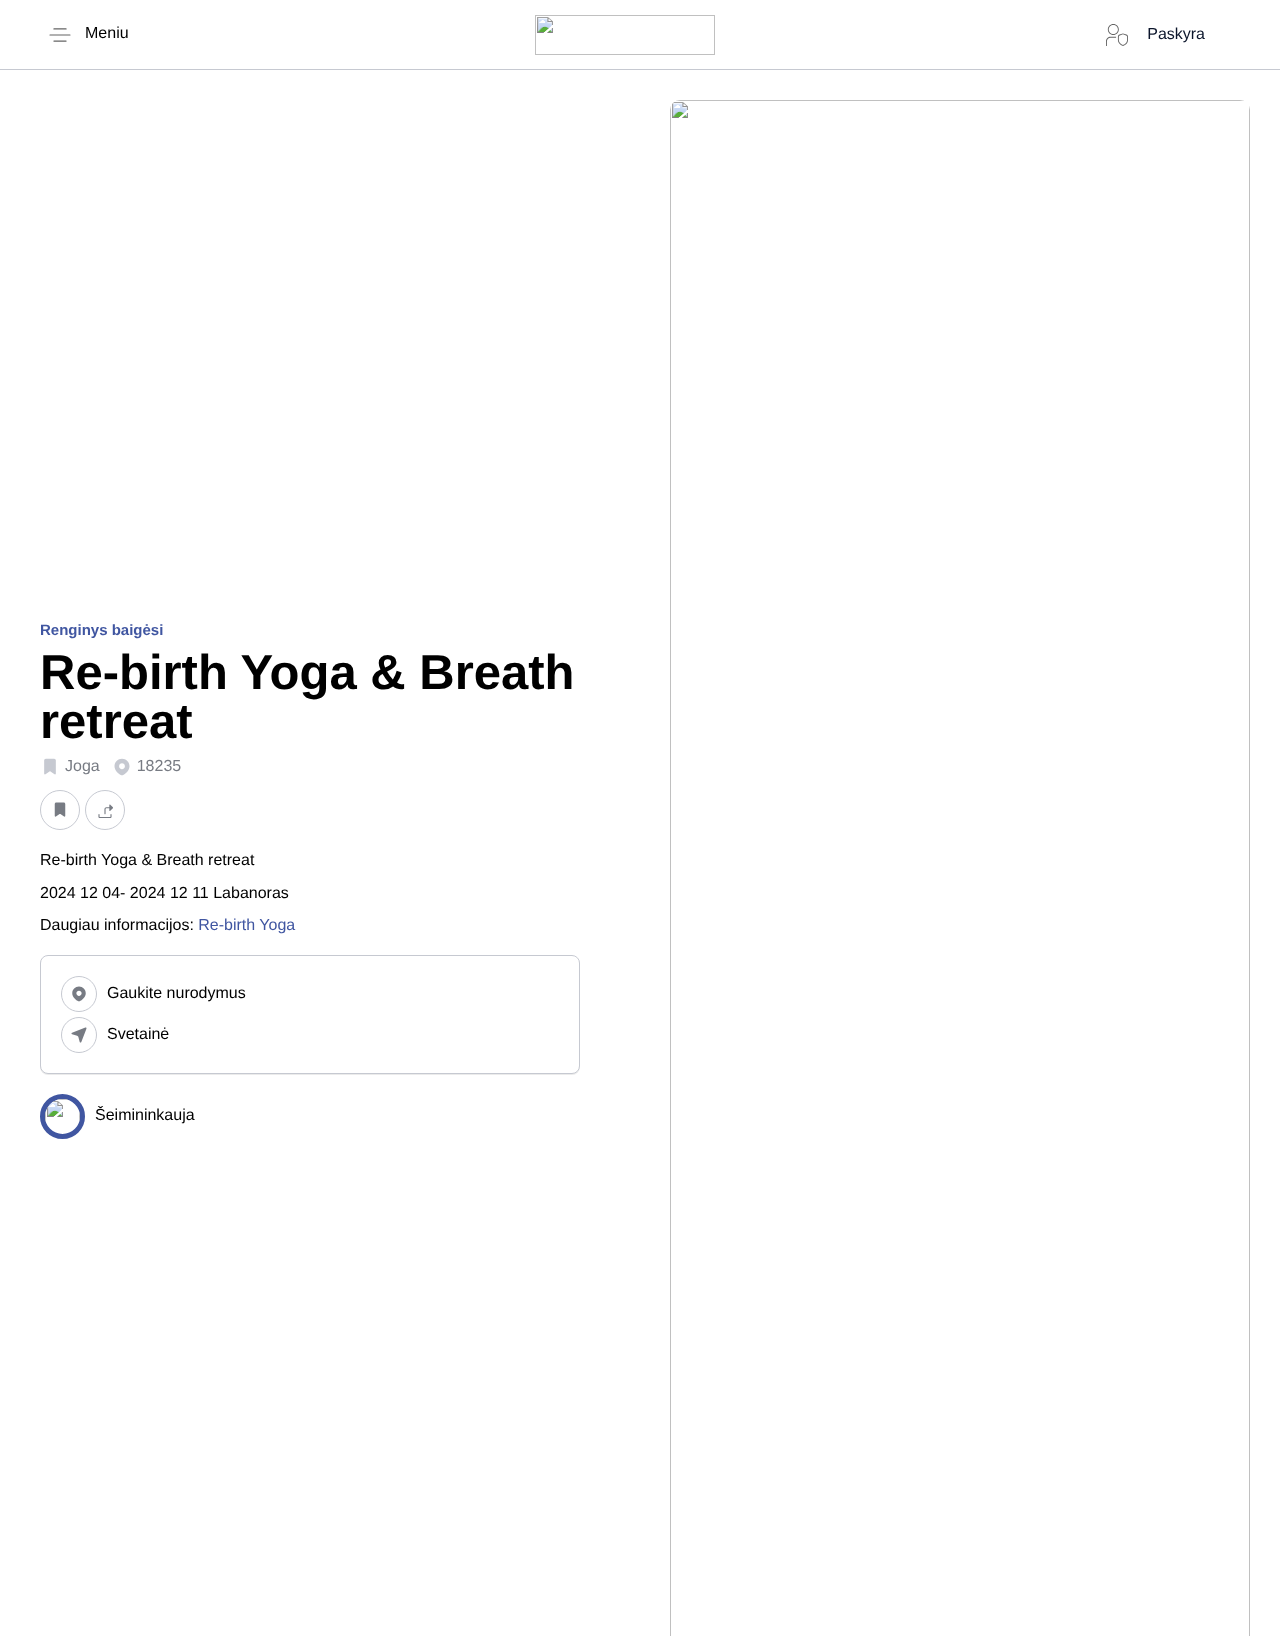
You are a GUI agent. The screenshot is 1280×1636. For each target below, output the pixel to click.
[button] (60, 809)
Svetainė (138, 1034)
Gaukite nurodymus (176, 993)
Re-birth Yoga (246, 925)
